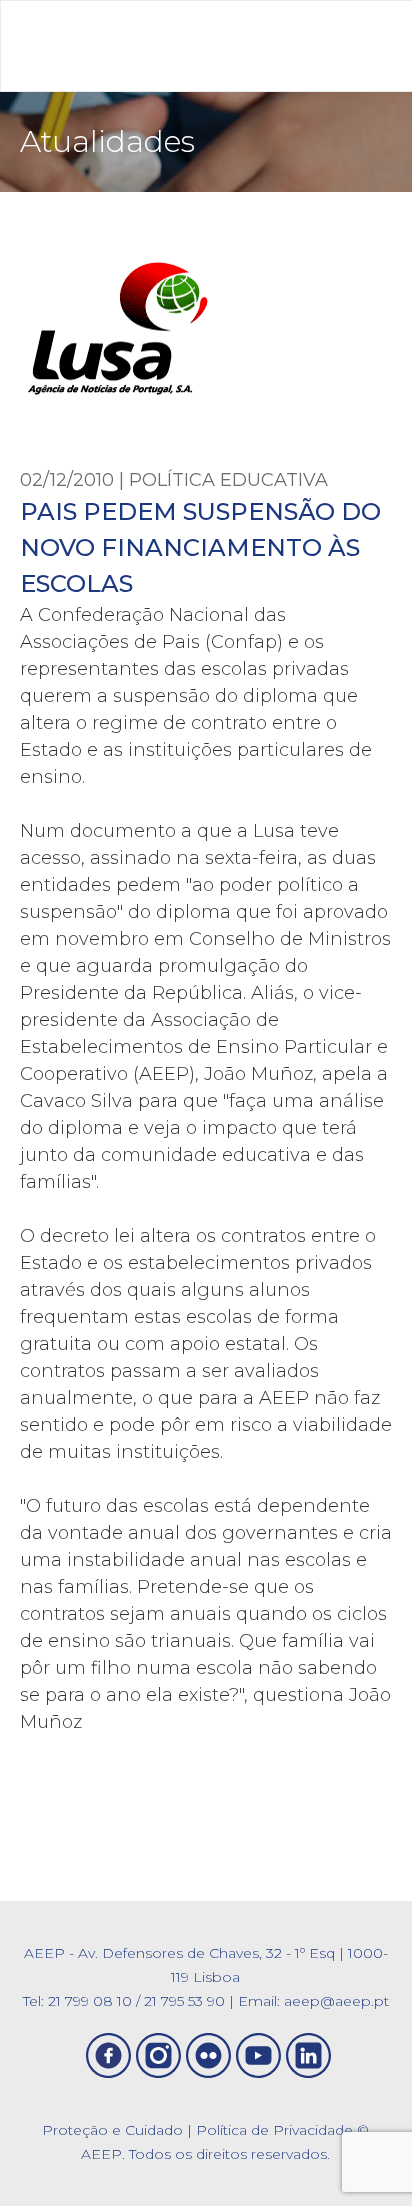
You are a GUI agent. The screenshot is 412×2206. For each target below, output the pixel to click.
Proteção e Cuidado (112, 2130)
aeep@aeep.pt (336, 2001)
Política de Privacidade (274, 2130)
